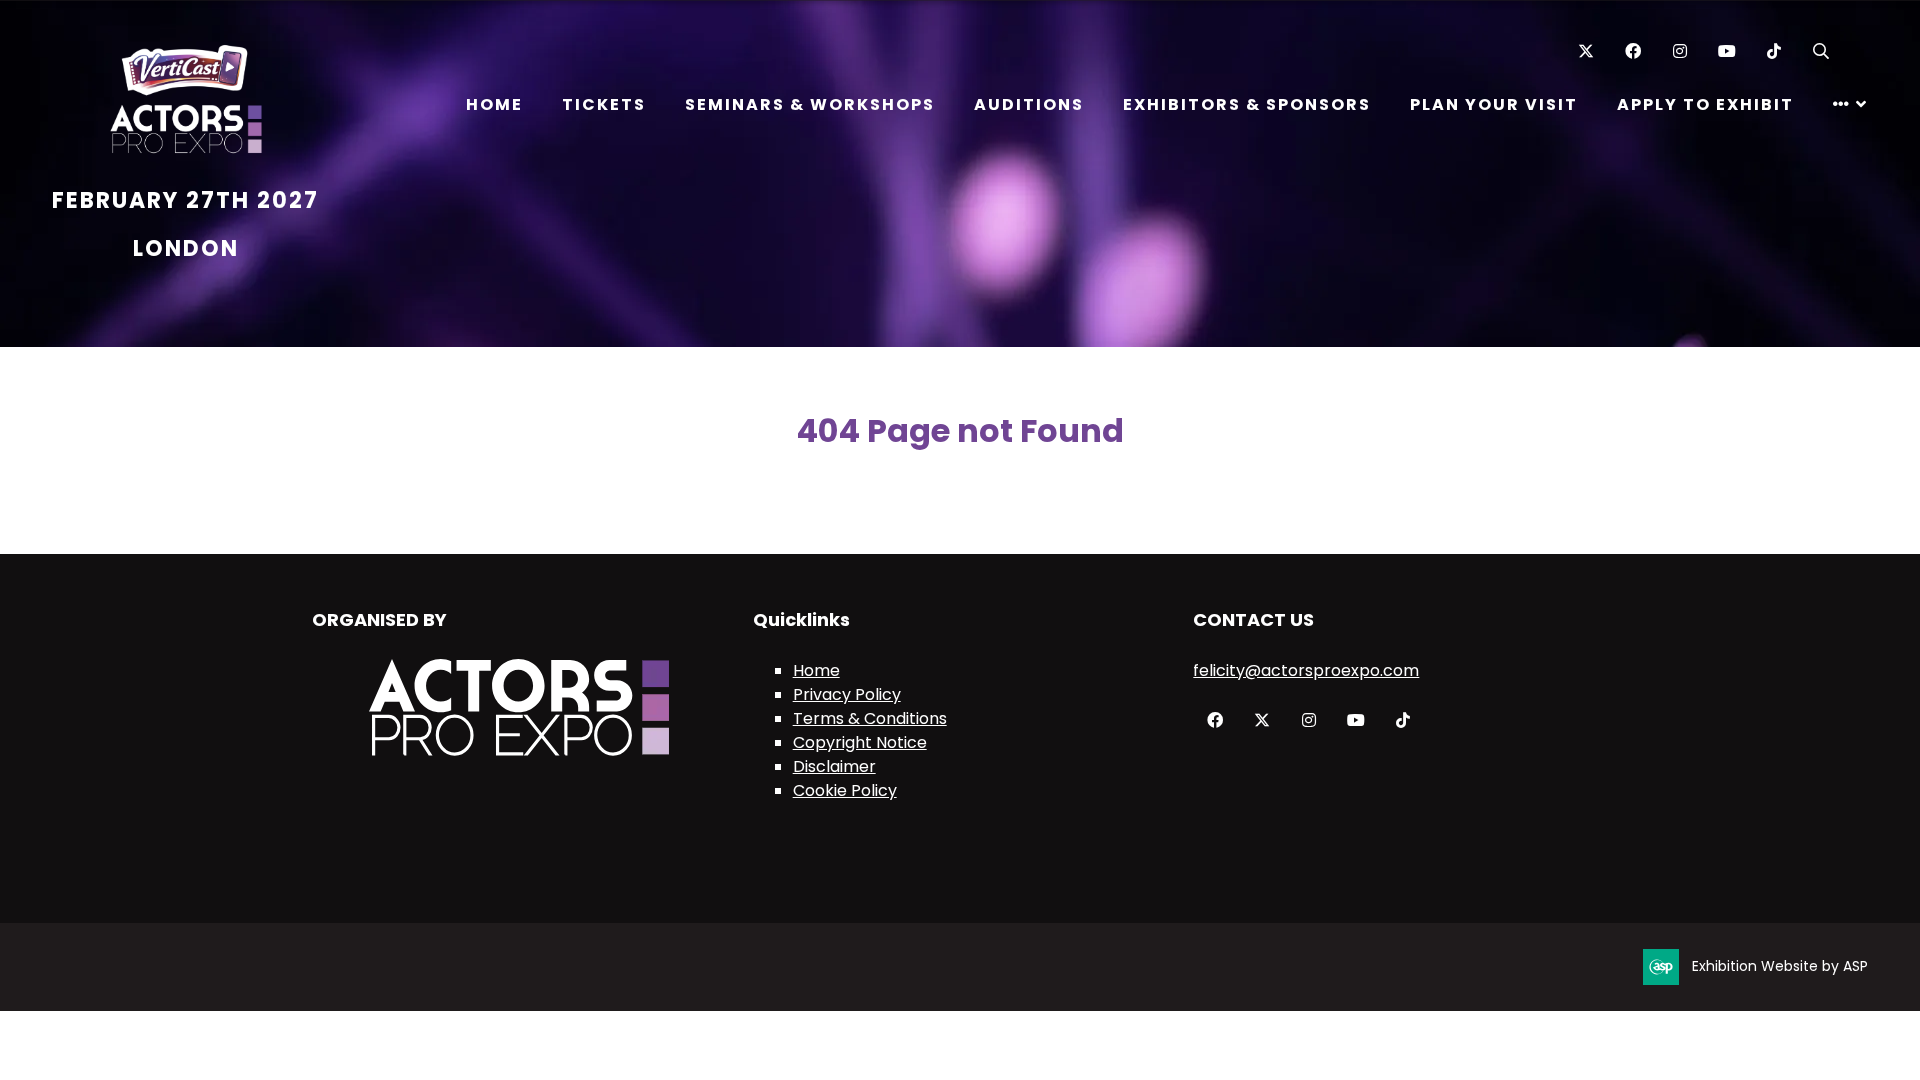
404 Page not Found (960, 430)
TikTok (1773, 51)
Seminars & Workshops (810, 104)
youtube (1355, 720)
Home (494, 104)
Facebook (1632, 51)
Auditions (1029, 104)
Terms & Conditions (870, 718)
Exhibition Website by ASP (1780, 966)
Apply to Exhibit (1705, 104)
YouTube (1726, 51)
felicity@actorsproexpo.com (1306, 670)
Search (1820, 51)
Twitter (1585, 51)
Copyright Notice (860, 742)
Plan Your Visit (1494, 104)
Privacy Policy (847, 694)
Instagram (1679, 51)
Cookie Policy (845, 790)
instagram (1308, 720)
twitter (1261, 720)
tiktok (1402, 720)
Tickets (604, 104)
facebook (1214, 720)
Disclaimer (834, 766)
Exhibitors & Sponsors (1247, 104)
